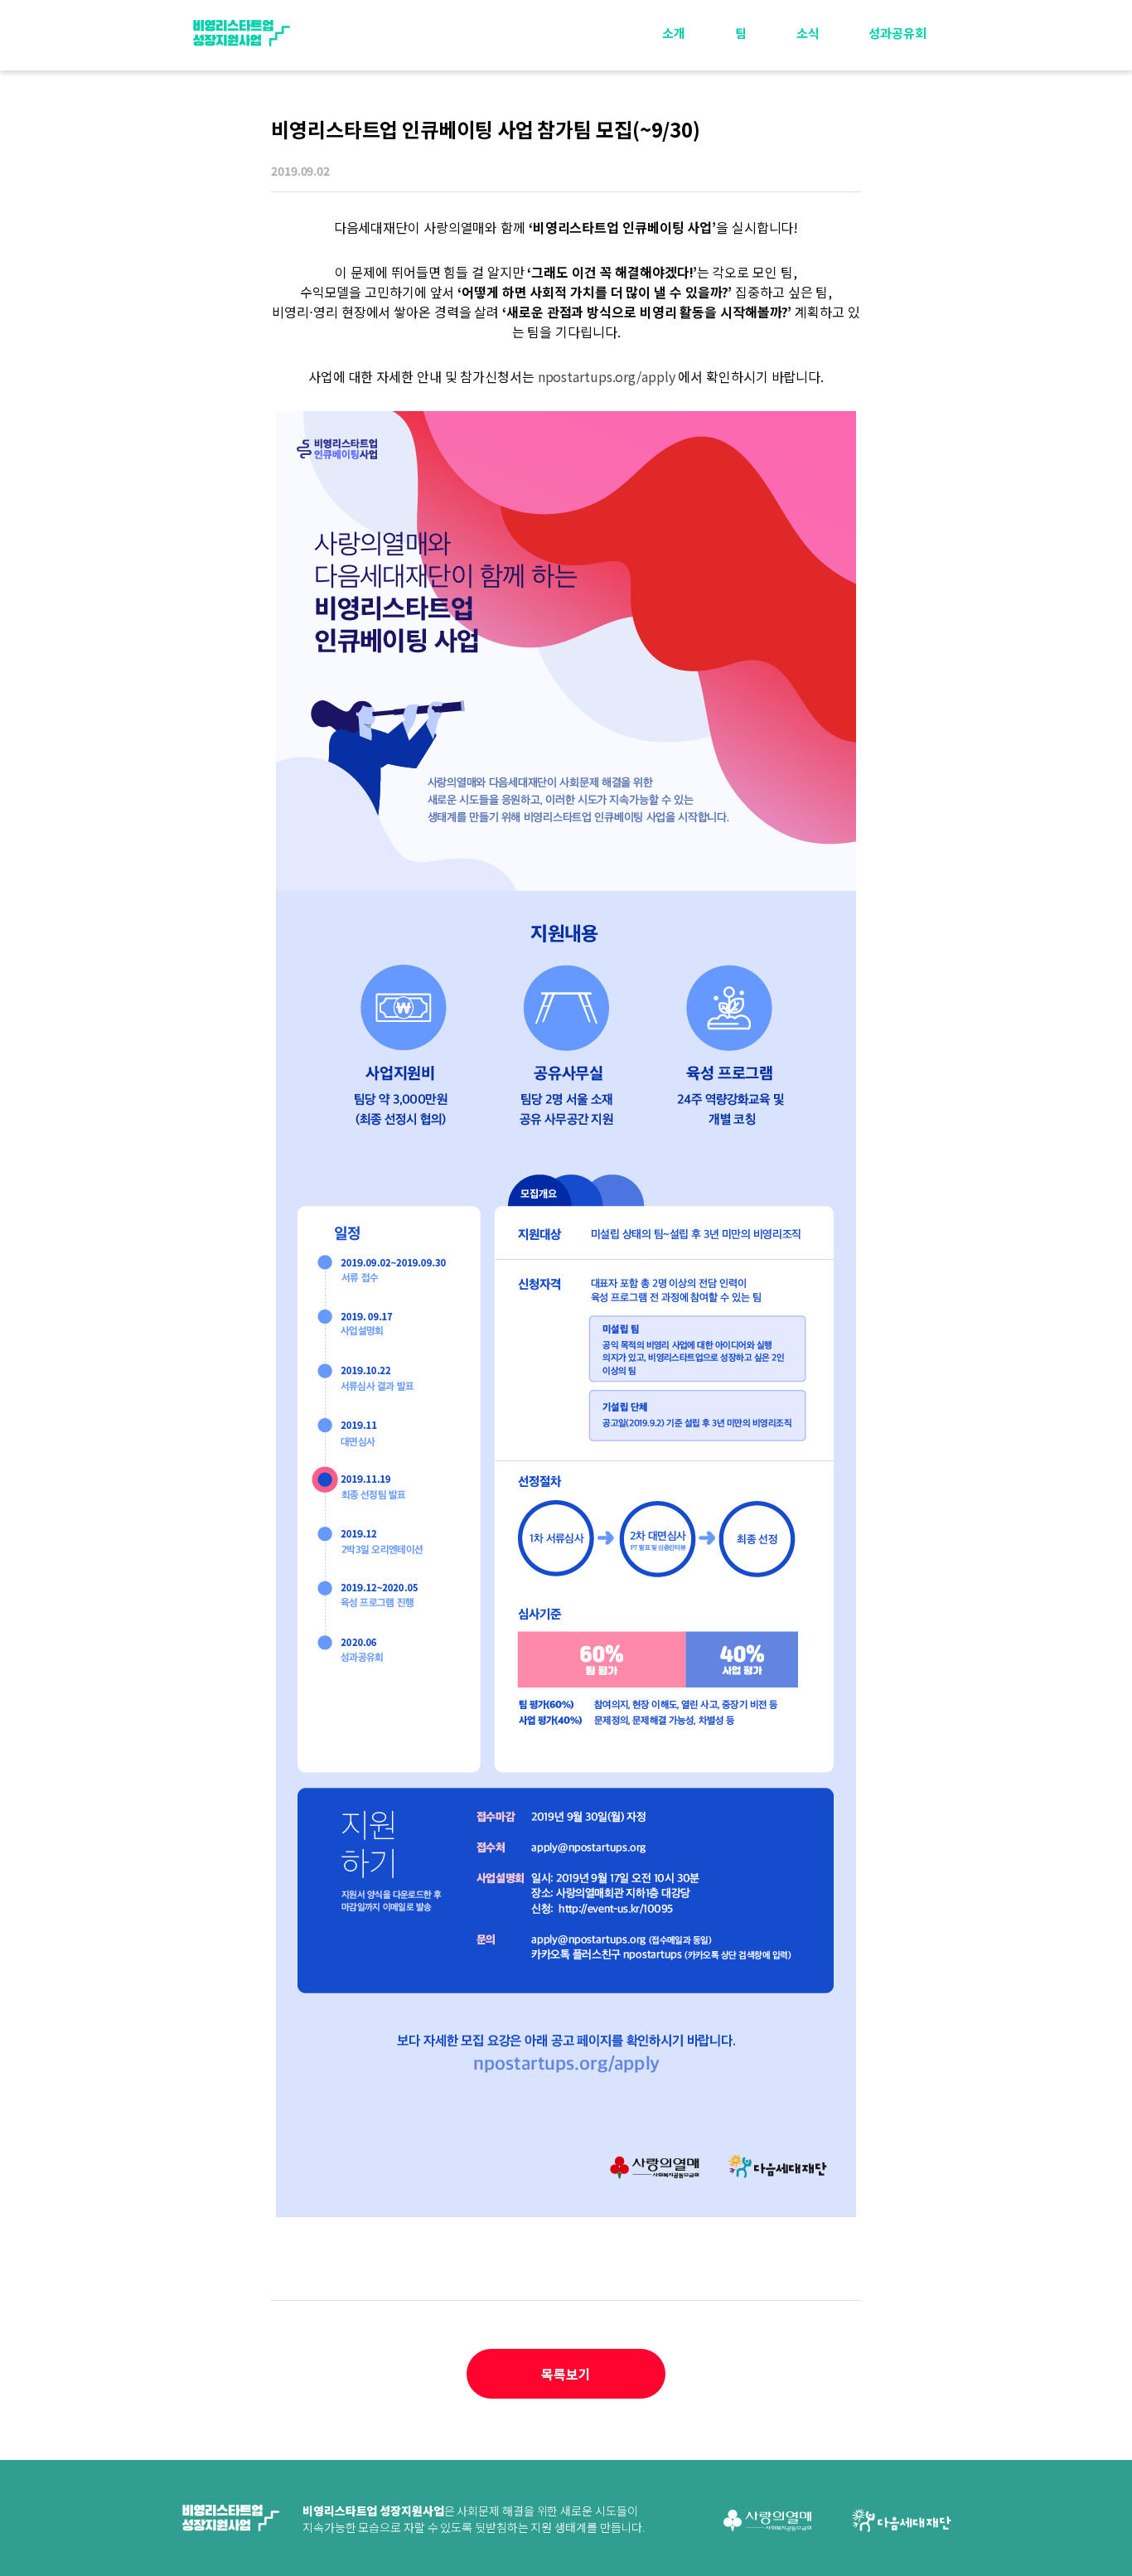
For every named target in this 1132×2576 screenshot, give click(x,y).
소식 (808, 33)
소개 (674, 33)
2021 (899, 165)
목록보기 (566, 2374)
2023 (899, 88)
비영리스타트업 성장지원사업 (241, 33)
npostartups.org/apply (607, 376)
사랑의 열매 (767, 2520)
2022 (899, 126)
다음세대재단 (902, 2520)
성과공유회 (897, 33)
